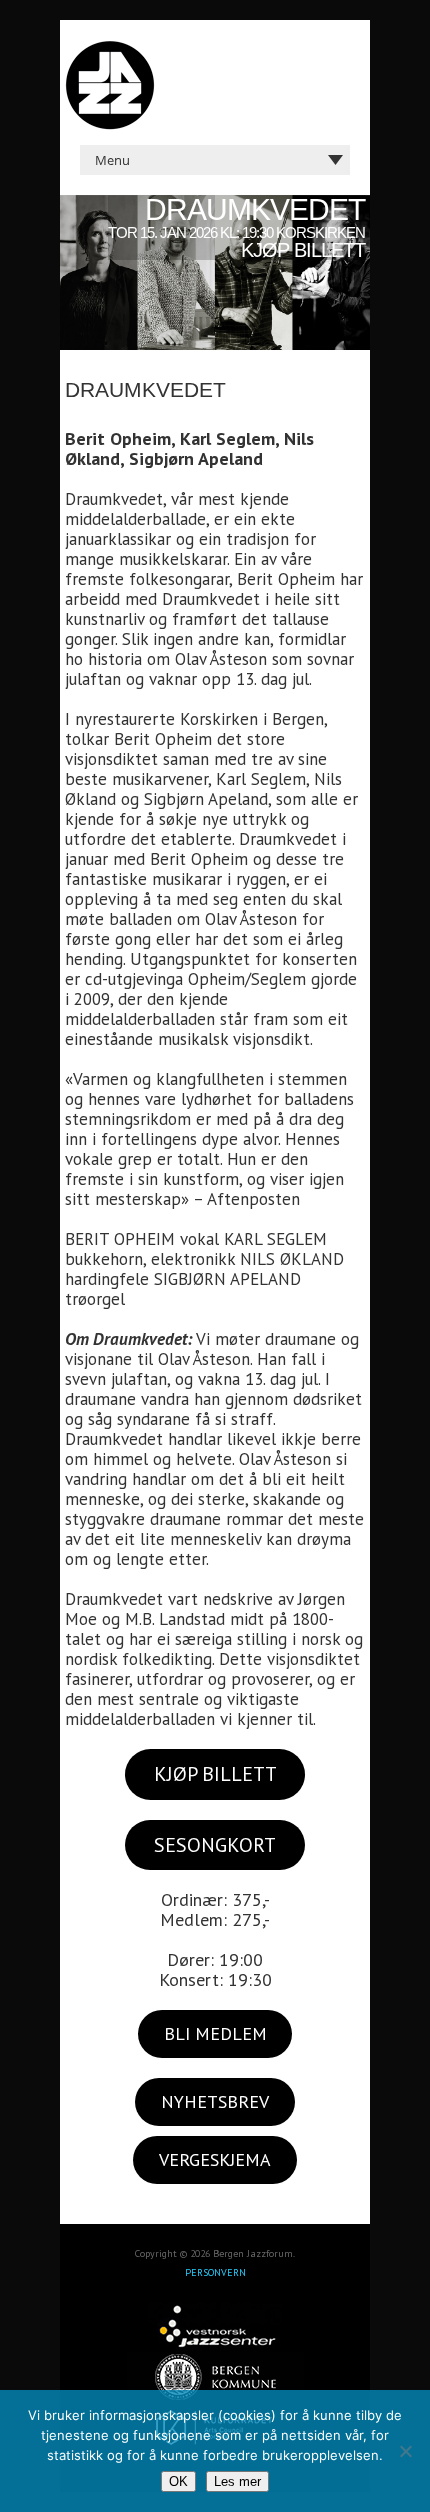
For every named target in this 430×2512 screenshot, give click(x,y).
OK (178, 2481)
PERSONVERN (215, 2272)
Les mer (237, 2481)
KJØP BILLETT (215, 1774)
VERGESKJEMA (215, 2159)
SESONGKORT (215, 1845)
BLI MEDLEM (215, 2033)
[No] (405, 2451)
